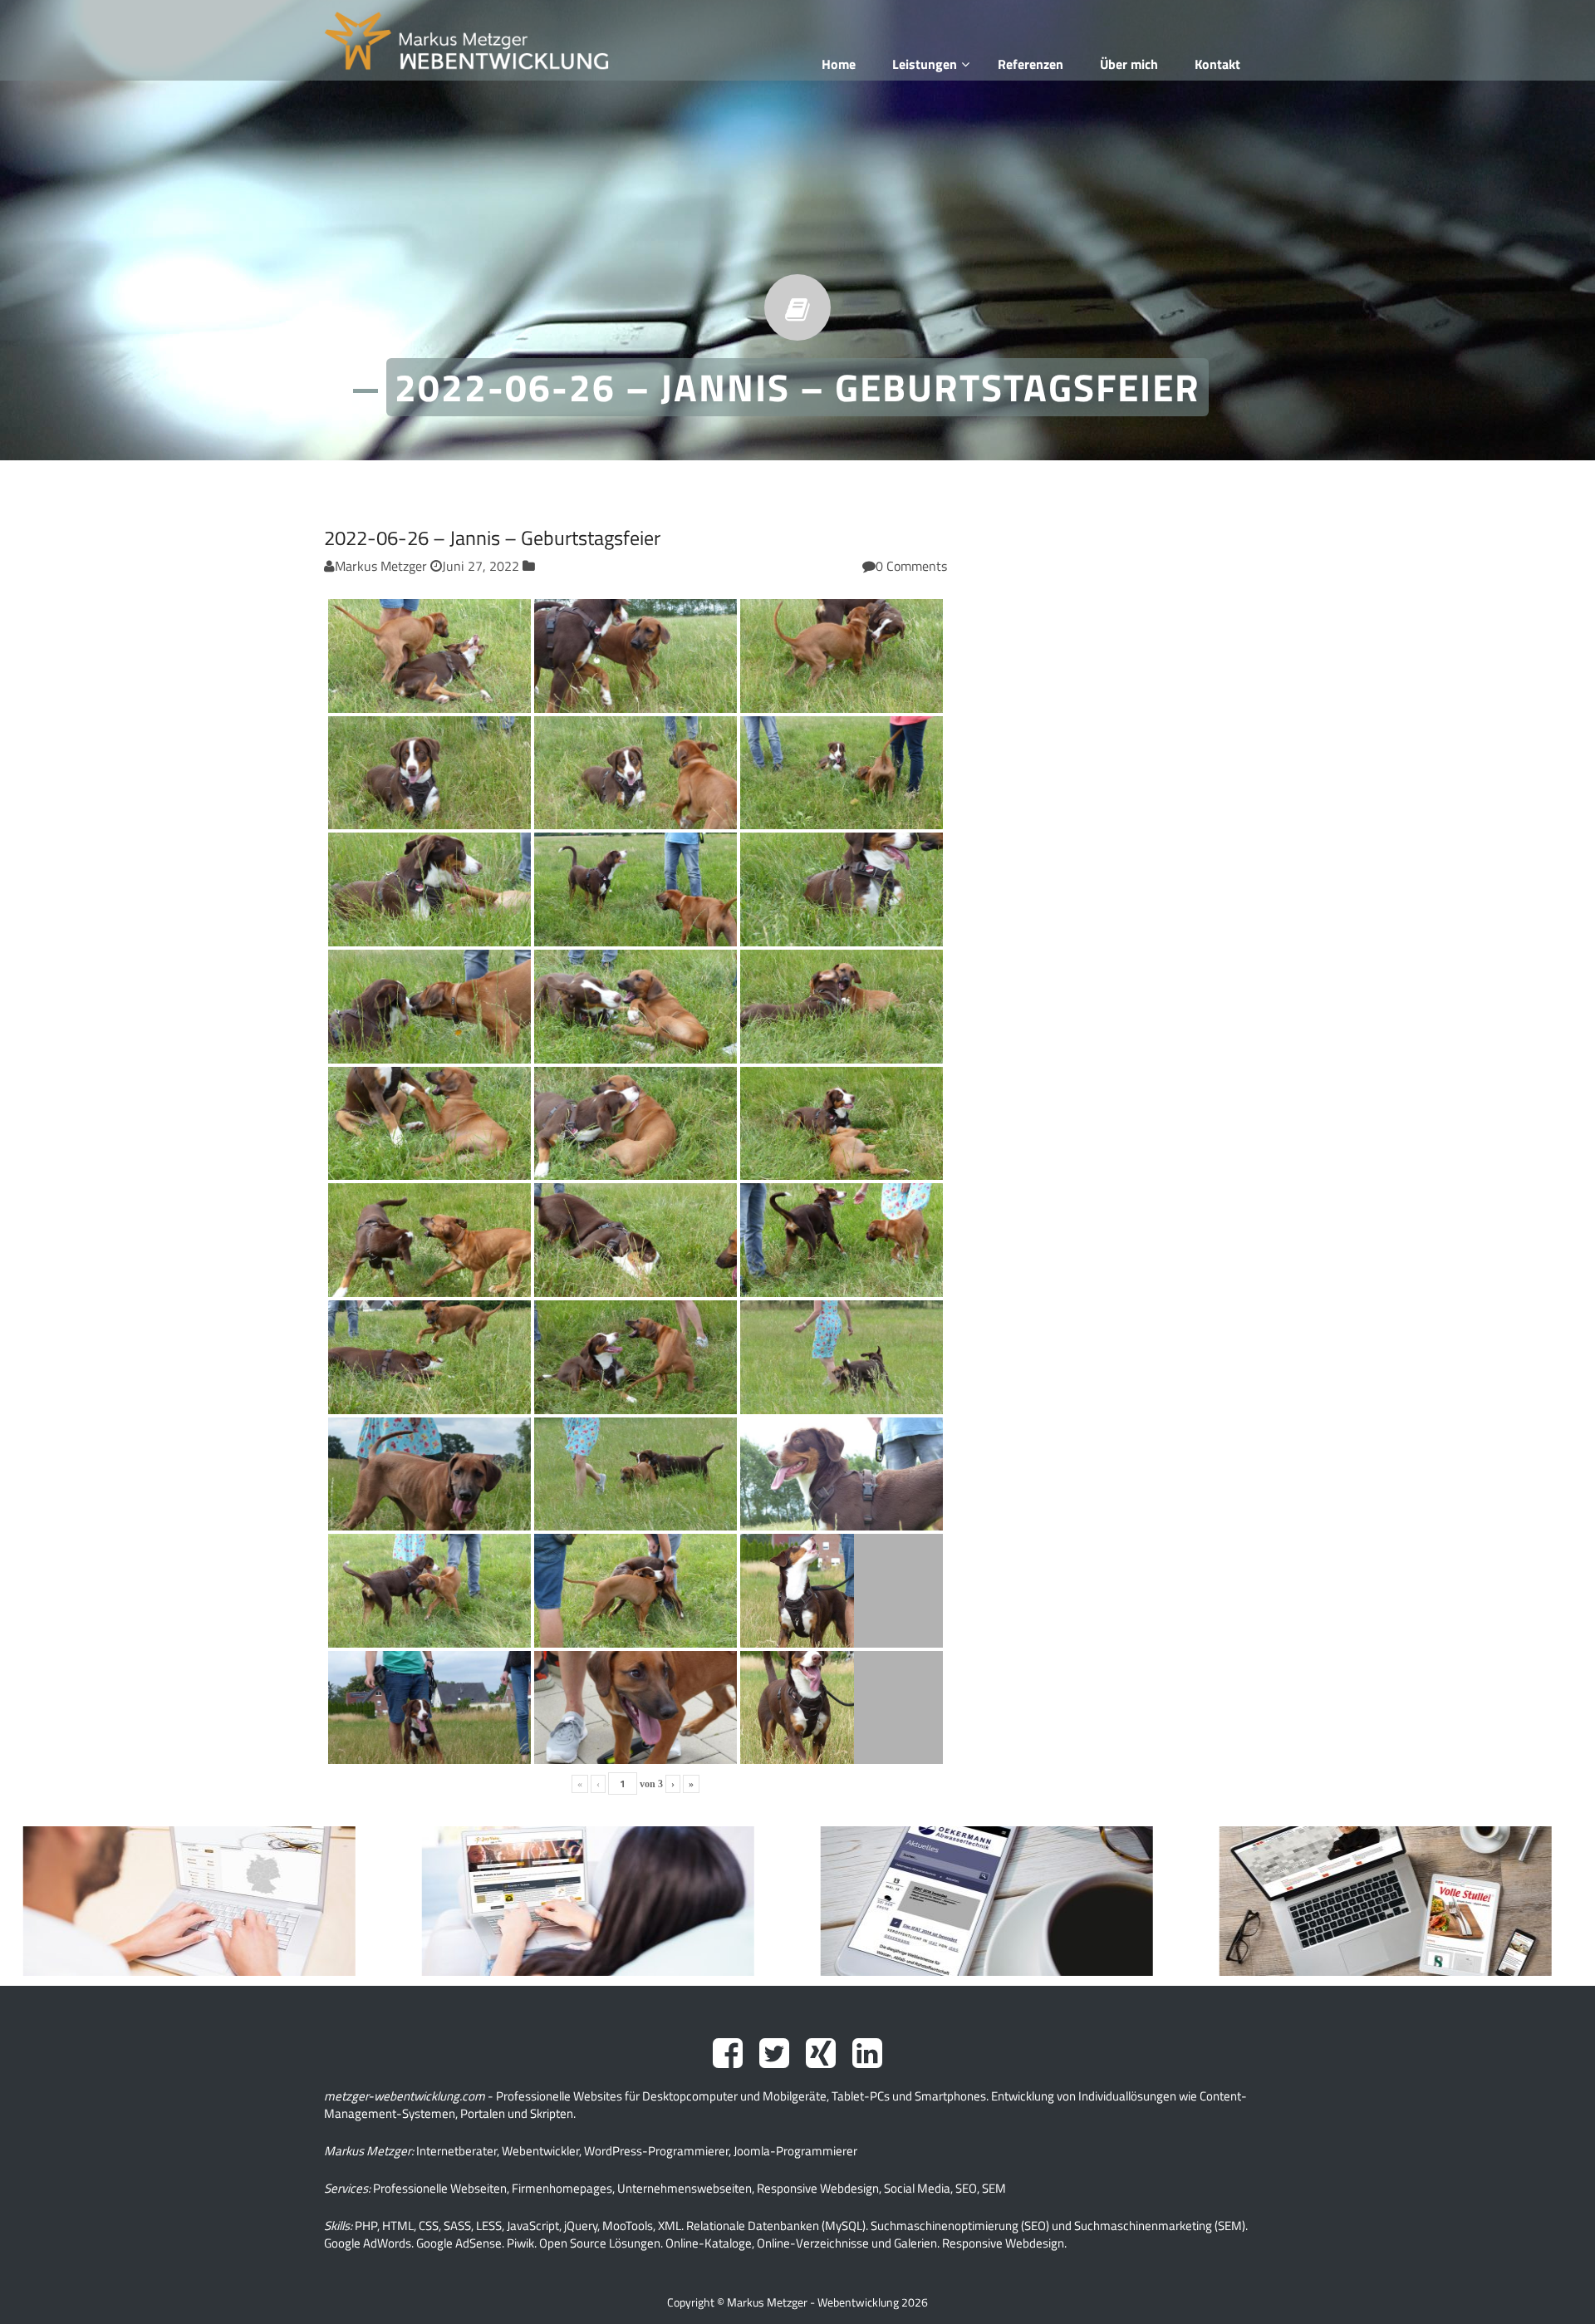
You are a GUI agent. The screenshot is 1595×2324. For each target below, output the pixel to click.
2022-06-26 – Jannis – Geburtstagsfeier (492, 538)
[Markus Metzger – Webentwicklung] (466, 41)
